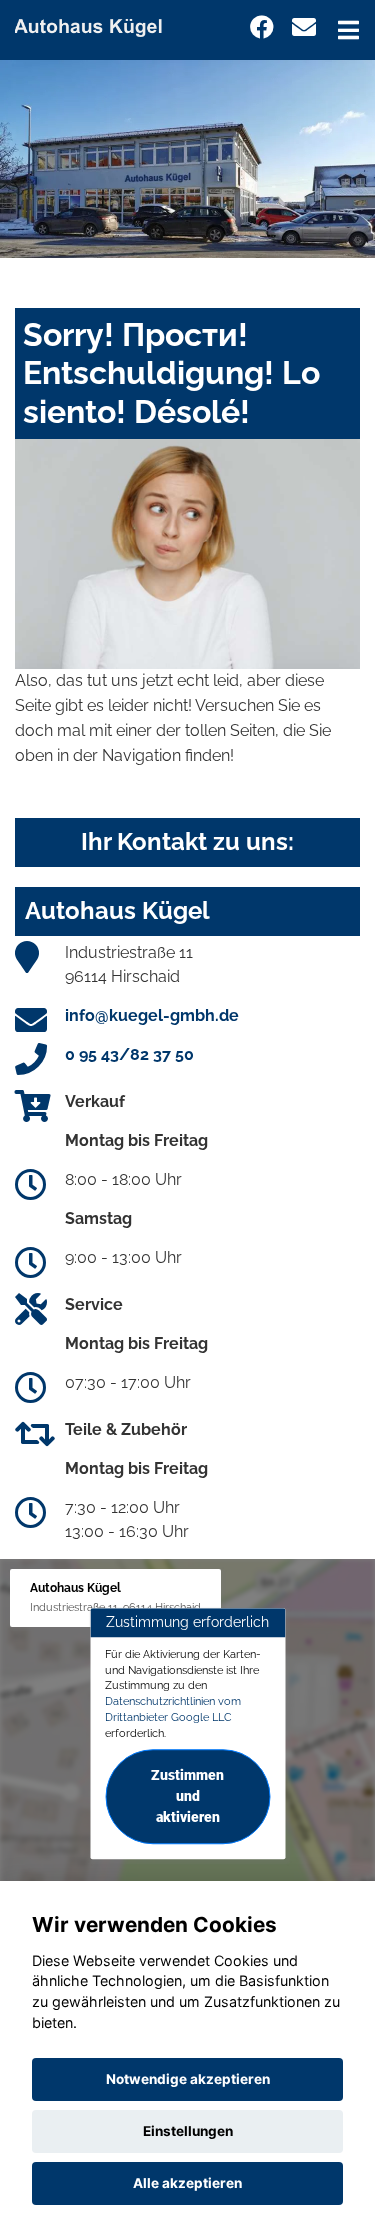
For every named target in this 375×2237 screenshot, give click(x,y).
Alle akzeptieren (187, 2183)
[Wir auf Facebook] (262, 27)
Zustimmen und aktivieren (187, 1797)
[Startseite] (97, 23)
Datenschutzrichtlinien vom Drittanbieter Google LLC (173, 1709)
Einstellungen (188, 2131)
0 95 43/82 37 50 (129, 1054)
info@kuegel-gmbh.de (152, 1015)
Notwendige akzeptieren (188, 2079)
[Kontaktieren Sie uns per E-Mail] (304, 27)
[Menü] (348, 30)
